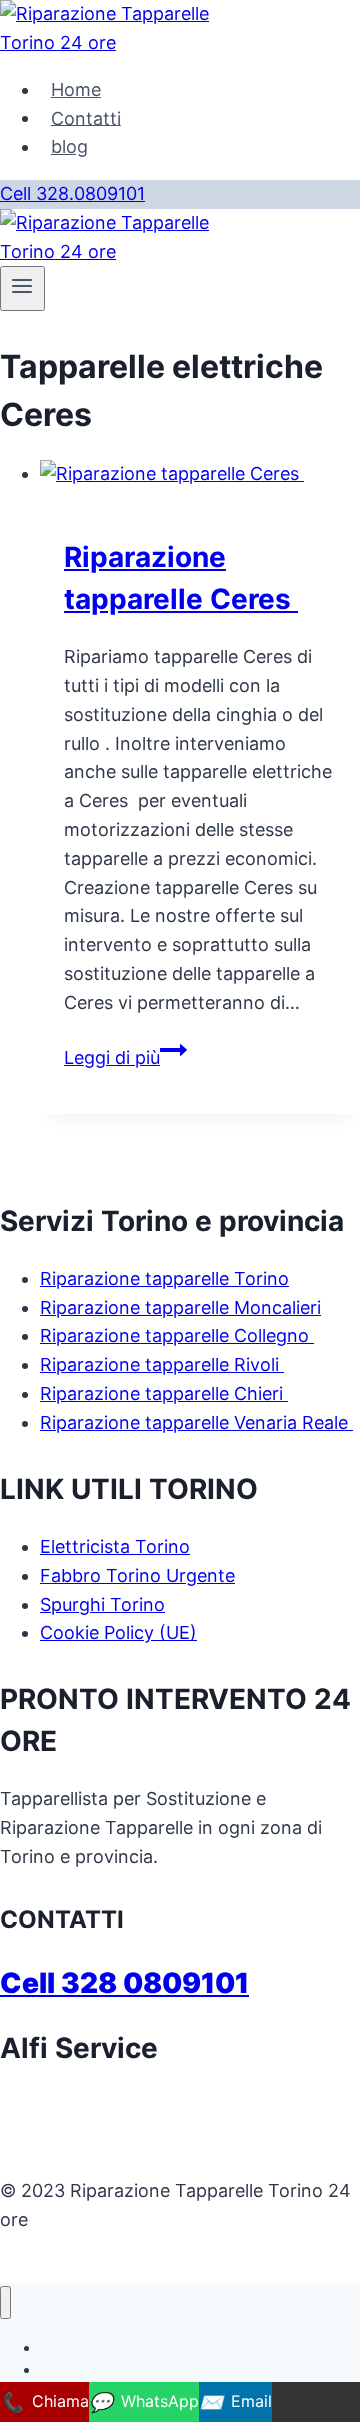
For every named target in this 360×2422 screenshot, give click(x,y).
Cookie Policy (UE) (118, 1632)
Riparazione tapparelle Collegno (177, 1335)
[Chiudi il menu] (5, 2302)
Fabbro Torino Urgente (137, 1575)
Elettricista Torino (115, 1546)
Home (76, 89)
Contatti (86, 117)
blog (69, 146)
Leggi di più (125, 1057)
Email (235, 2402)
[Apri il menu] (22, 288)
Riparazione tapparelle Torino (164, 1278)
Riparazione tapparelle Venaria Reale (196, 1422)
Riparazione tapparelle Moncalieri (180, 1307)
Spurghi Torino (102, 1604)
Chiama (44, 2402)
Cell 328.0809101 (72, 193)
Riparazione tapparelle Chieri (164, 1393)
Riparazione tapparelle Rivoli (162, 1364)
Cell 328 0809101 (124, 1983)
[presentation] (200, 474)
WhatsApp (144, 2402)
